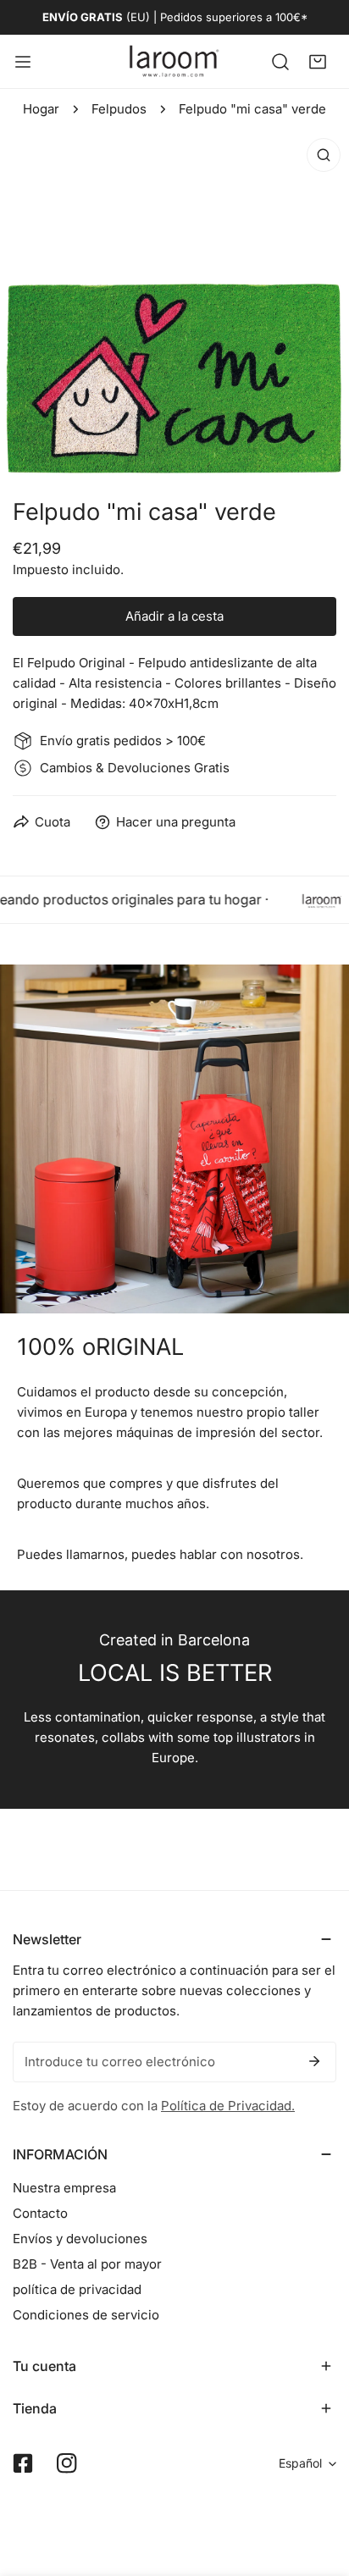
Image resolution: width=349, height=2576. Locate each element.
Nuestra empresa (64, 2188)
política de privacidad (77, 2289)
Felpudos (119, 109)
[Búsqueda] (280, 61)
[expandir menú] (23, 61)
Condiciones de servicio (86, 2315)
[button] (318, 61)
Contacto (40, 2213)
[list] (174, 304)
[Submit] (314, 2061)
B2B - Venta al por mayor (87, 2264)
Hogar (41, 109)
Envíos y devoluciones (80, 2239)
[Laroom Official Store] (174, 61)
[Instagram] (67, 2463)
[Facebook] (23, 2463)
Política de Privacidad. (228, 2106)
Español (300, 2463)
